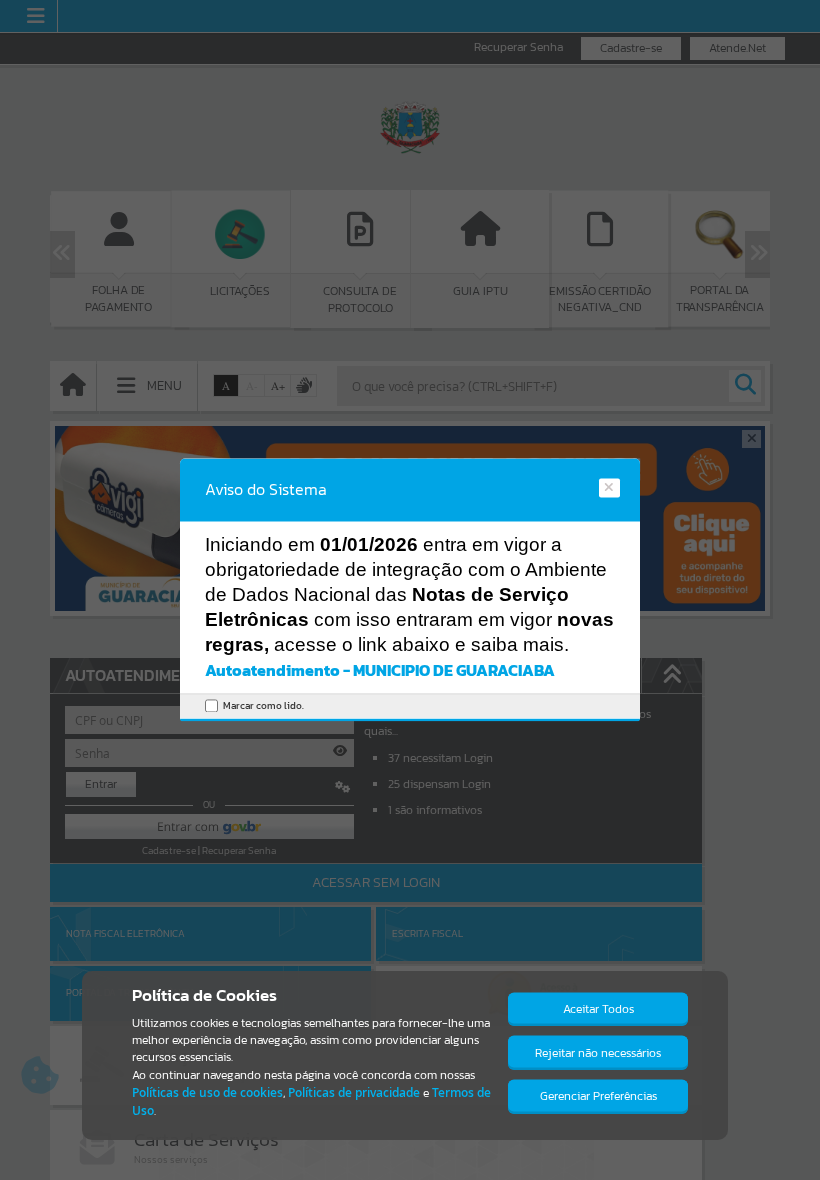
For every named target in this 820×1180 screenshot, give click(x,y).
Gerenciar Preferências (598, 1096)
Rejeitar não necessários (598, 1053)
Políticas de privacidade (354, 1092)
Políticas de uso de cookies (207, 1092)
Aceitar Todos (598, 1009)
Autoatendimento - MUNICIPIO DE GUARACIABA (380, 670)
